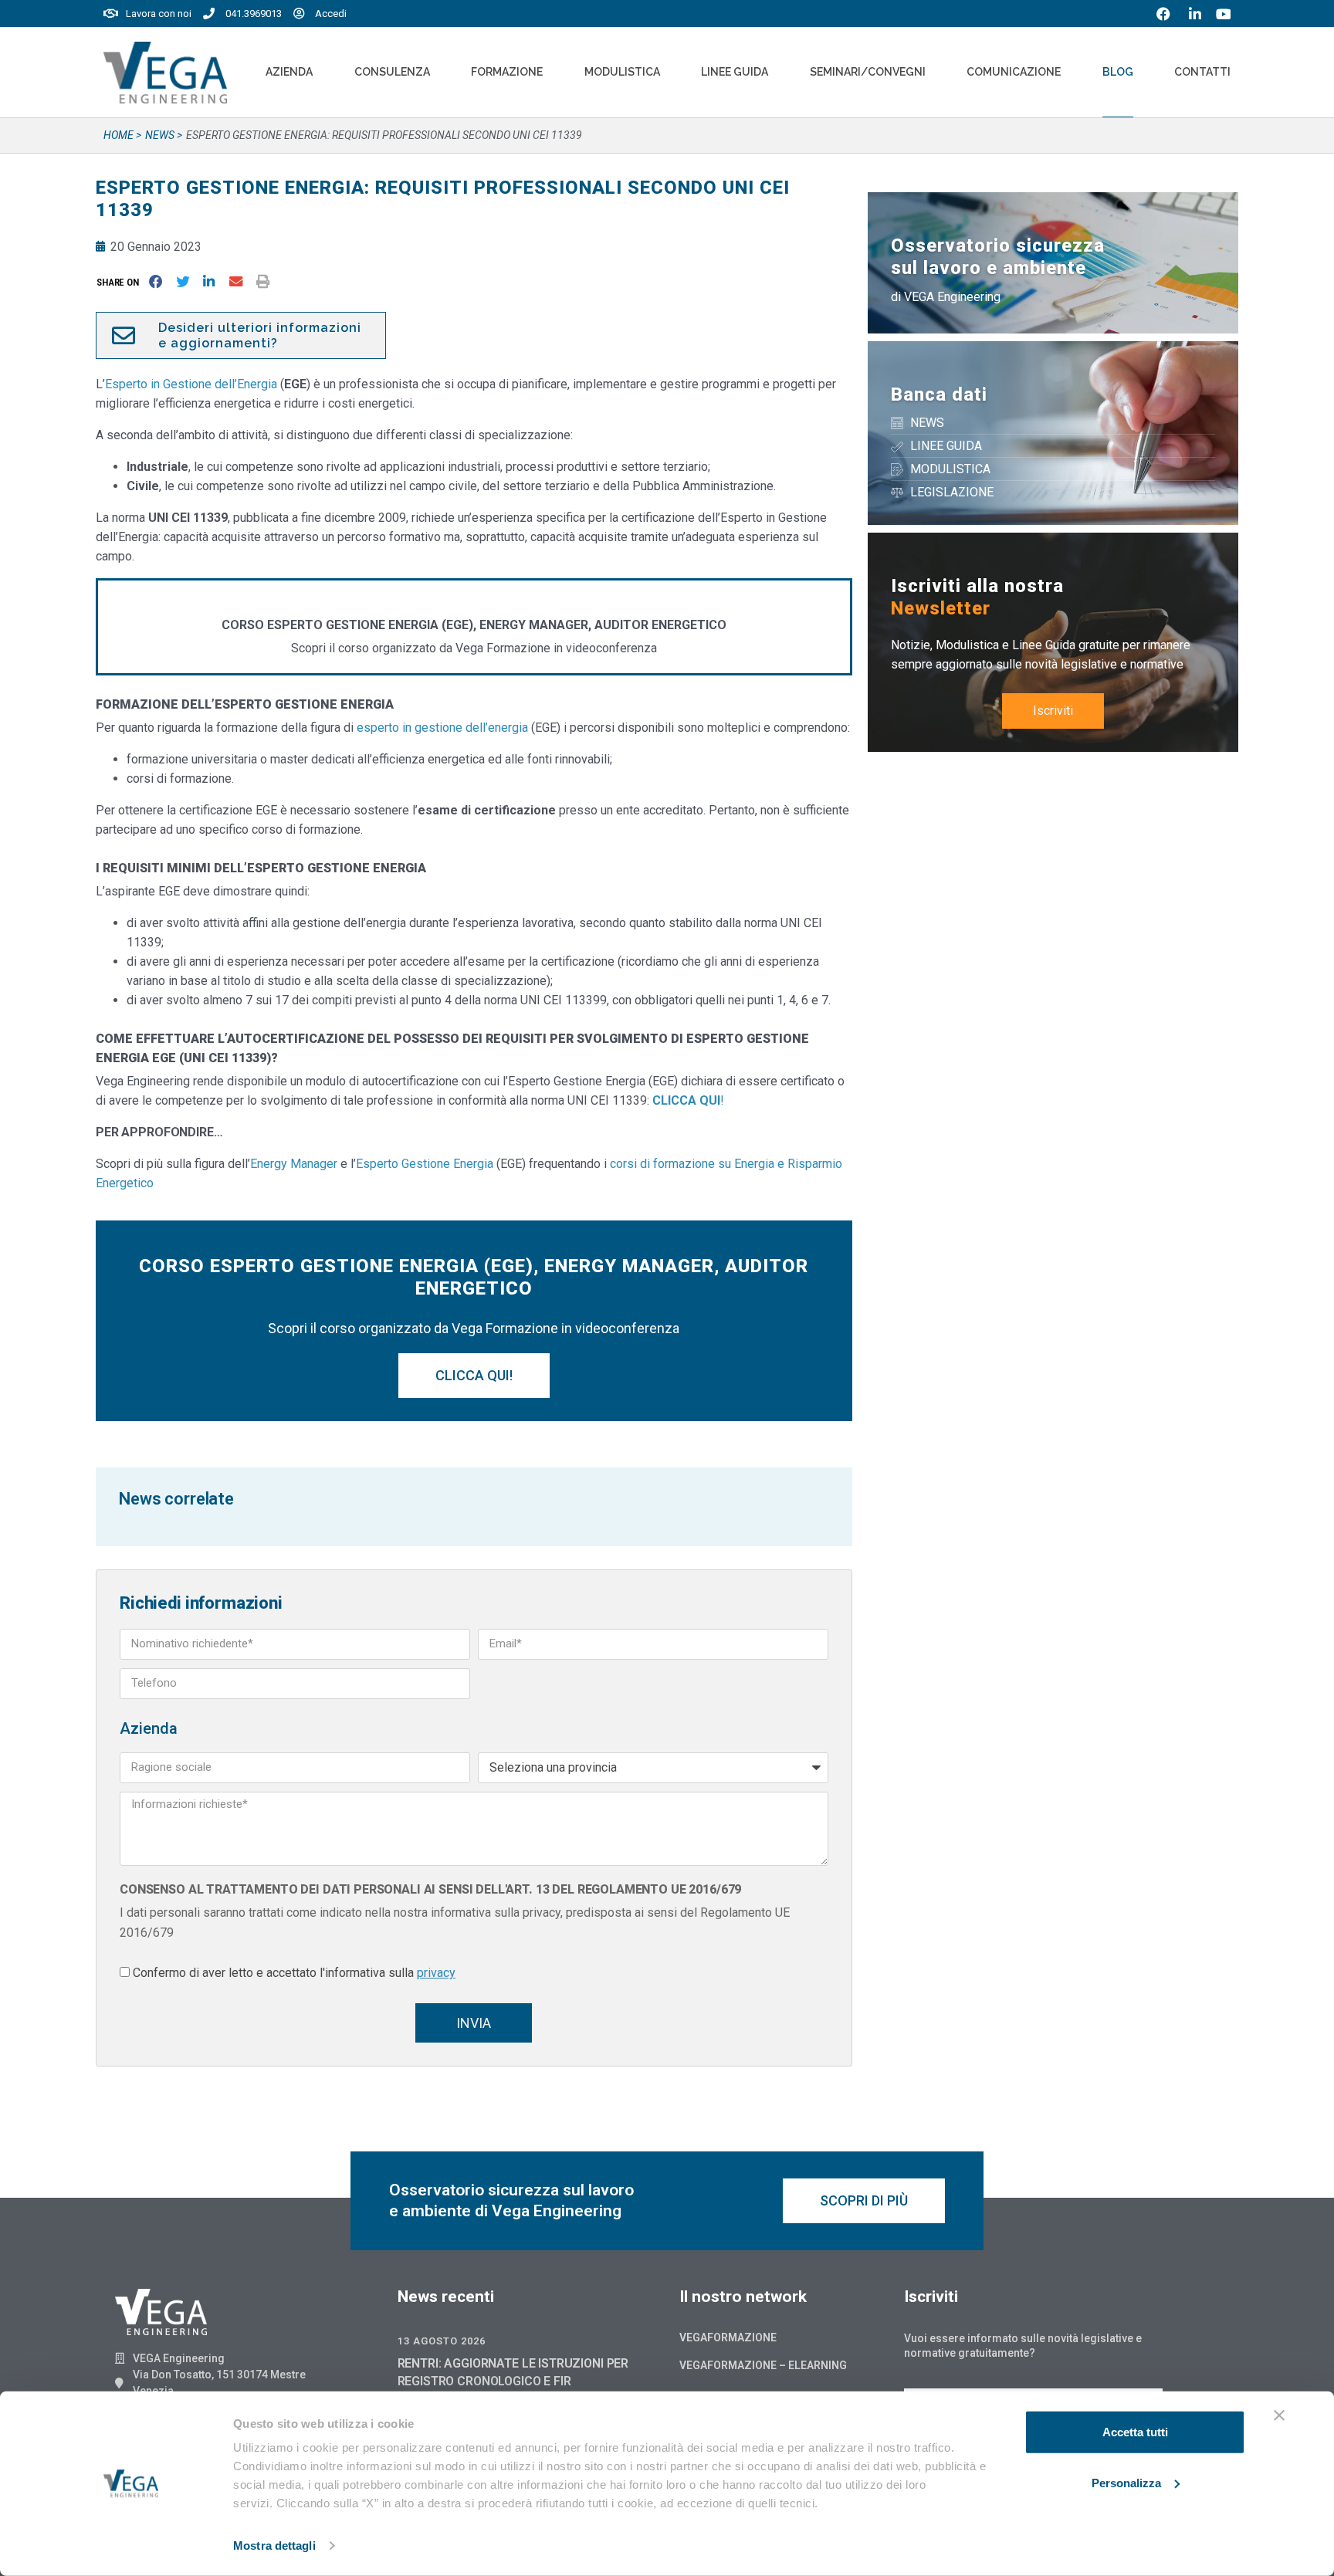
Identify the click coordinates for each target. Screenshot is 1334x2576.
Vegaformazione (728, 2337)
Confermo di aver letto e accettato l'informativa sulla (294, 1973)
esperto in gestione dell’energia (442, 728)
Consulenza (392, 72)
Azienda (289, 72)
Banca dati (939, 394)
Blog (1118, 72)
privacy (436, 1973)
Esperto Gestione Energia (425, 1164)
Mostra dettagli (274, 2546)
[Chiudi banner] (1279, 2415)
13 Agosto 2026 (442, 2341)
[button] (121, 282)
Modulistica (622, 72)
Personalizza (1126, 2482)
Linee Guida (735, 72)
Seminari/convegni (868, 72)
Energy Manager (295, 1164)
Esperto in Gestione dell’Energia (191, 384)
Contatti (1202, 72)
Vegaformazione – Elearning (763, 2365)
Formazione (507, 72)
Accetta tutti (1135, 2432)
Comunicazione (1014, 72)
